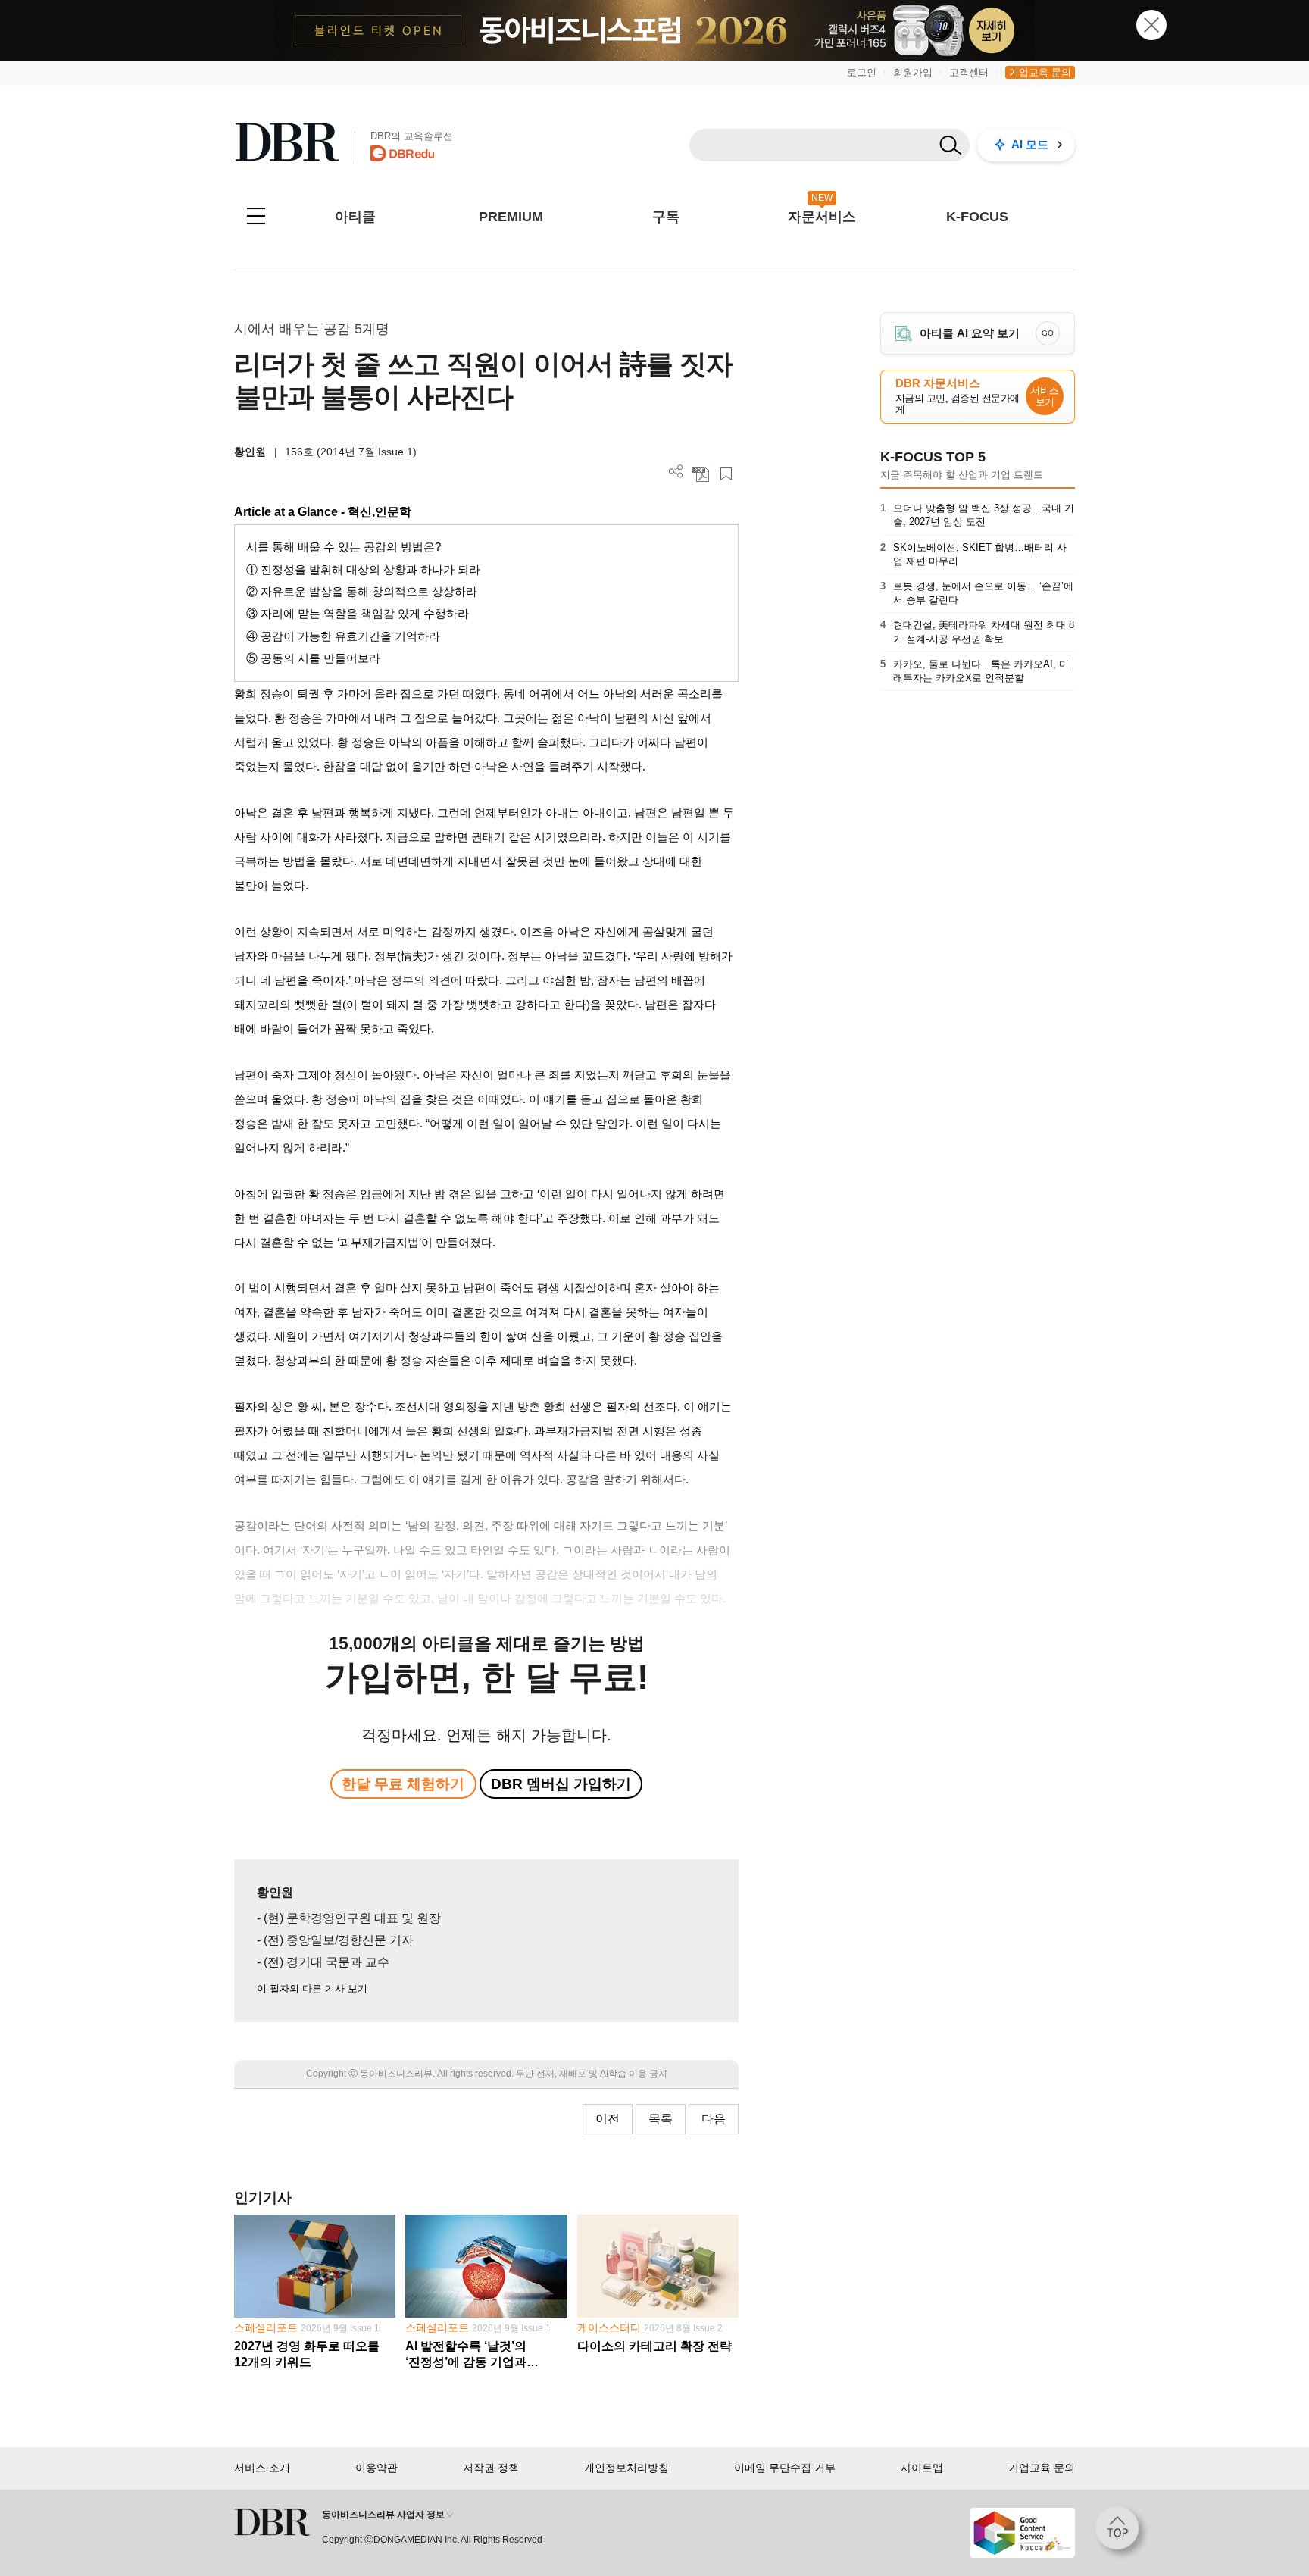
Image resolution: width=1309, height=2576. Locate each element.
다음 (714, 2119)
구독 (666, 217)
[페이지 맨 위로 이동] (1122, 2533)
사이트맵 (922, 2468)
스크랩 (726, 474)
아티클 (355, 217)
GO (1048, 333)
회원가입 (913, 72)
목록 (661, 2119)
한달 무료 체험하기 (403, 1784)
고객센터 (969, 72)
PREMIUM (511, 217)
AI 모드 (1030, 144)
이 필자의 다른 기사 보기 (312, 1988)
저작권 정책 (491, 2468)
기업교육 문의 (1040, 72)
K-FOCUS (977, 217)
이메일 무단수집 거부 (785, 2468)
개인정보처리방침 (626, 2468)
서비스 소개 (262, 2468)
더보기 (676, 472)
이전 (608, 2119)
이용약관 (376, 2468)
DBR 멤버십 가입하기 (561, 1784)
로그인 (862, 72)
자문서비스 (822, 217)
